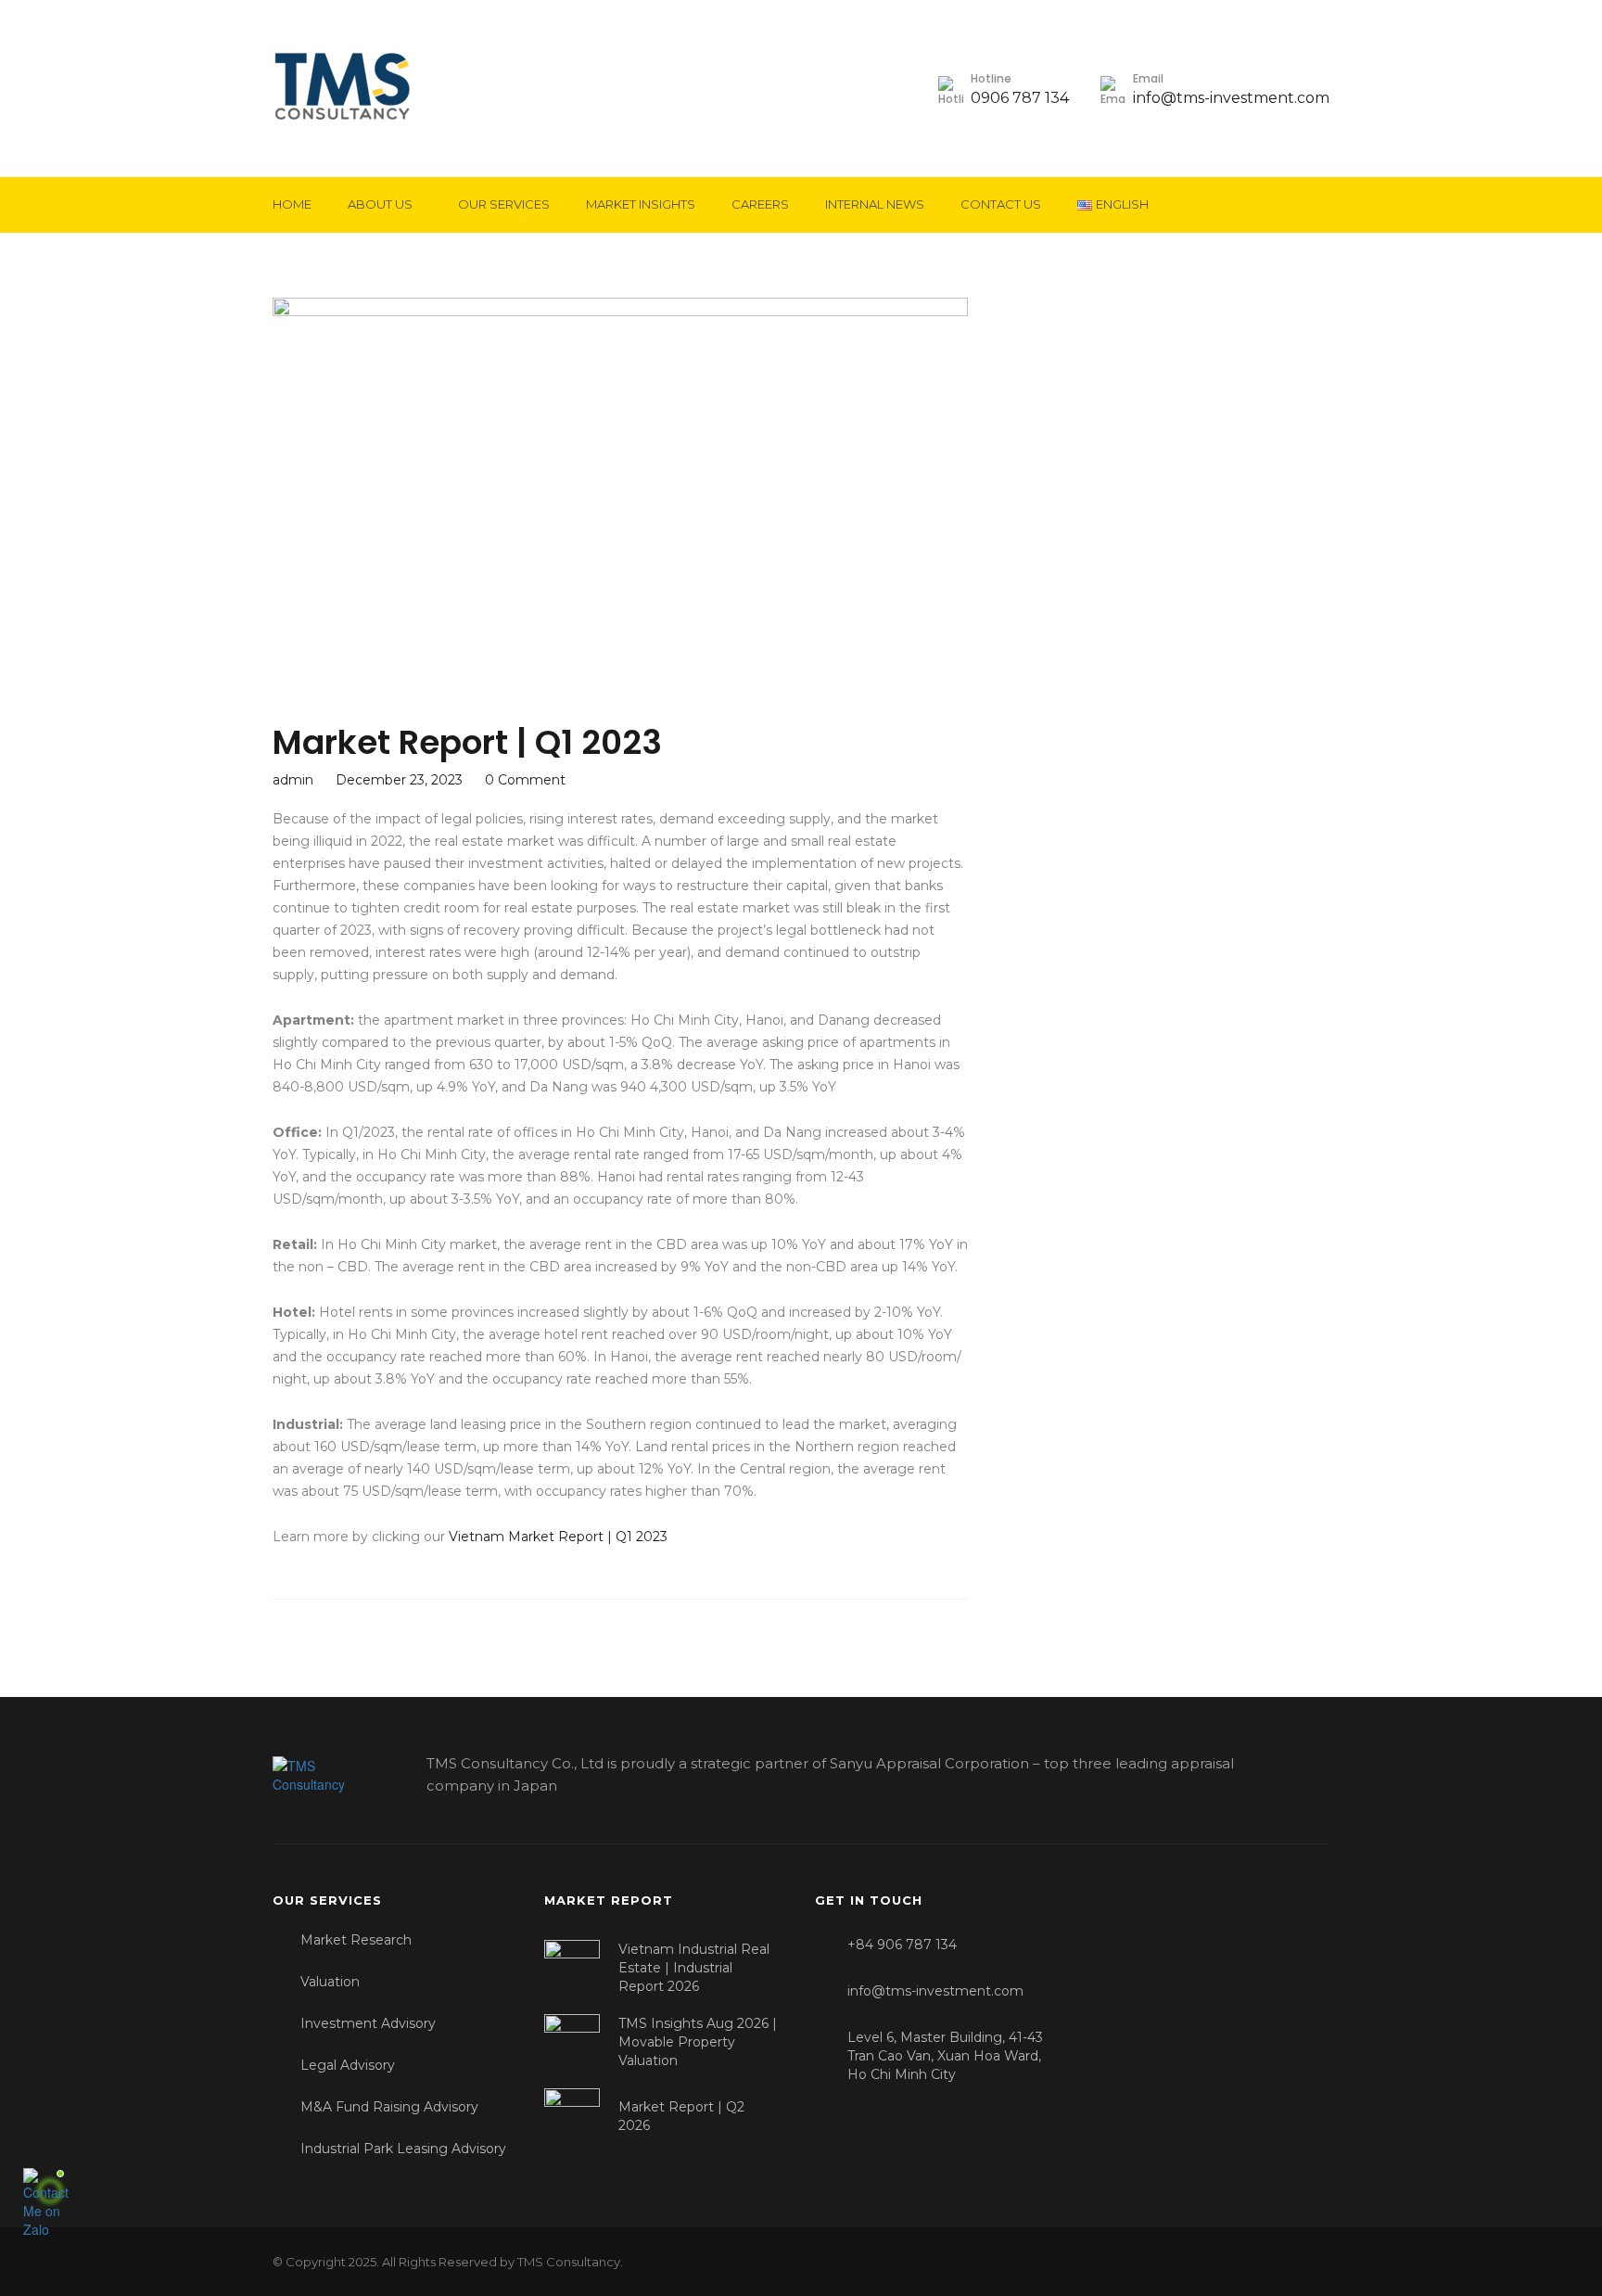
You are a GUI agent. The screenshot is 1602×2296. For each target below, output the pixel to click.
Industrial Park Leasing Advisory (403, 2149)
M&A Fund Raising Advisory (389, 2107)
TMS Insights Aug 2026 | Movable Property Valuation (698, 2042)
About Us (380, 204)
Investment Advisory (368, 2023)
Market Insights (641, 204)
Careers (760, 204)
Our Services (504, 204)
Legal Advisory (348, 2065)
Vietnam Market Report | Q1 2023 (558, 1537)
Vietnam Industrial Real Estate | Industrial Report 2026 (694, 1968)
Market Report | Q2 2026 (681, 2116)
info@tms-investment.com (1231, 98)
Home (292, 204)
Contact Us (1001, 204)
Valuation (330, 1982)
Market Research (356, 1940)
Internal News (875, 204)
